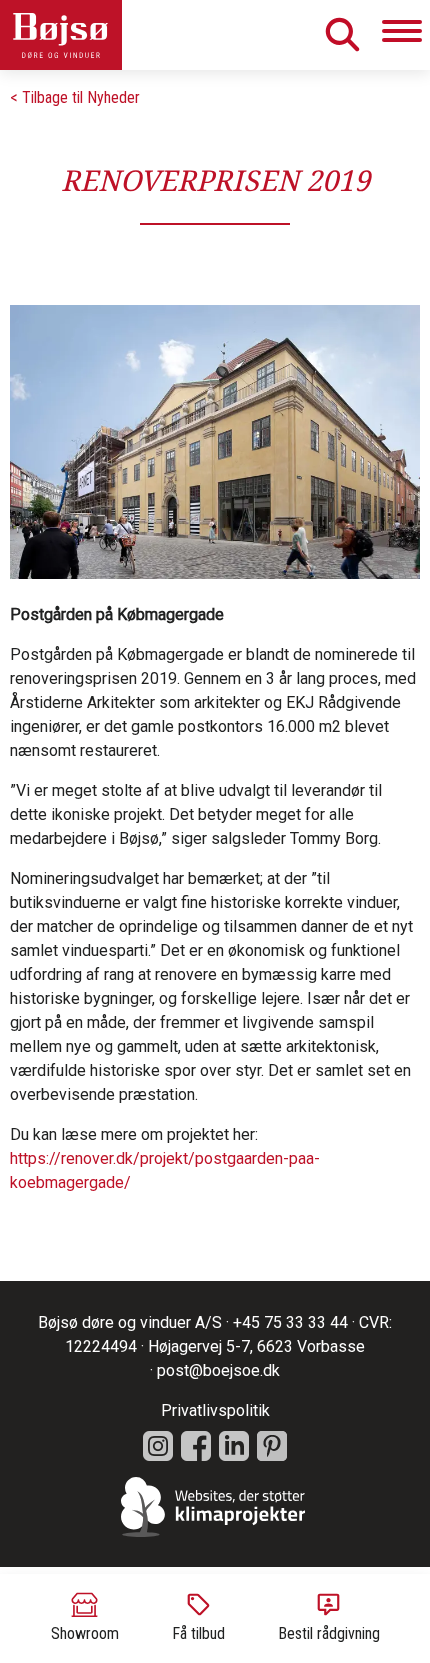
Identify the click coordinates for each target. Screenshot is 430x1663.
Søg (342, 34)
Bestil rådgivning (329, 1633)
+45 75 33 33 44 (290, 1322)
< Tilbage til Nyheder (75, 97)
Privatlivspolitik (215, 1410)
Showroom (85, 1633)
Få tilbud (198, 1633)
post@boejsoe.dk (218, 1370)
